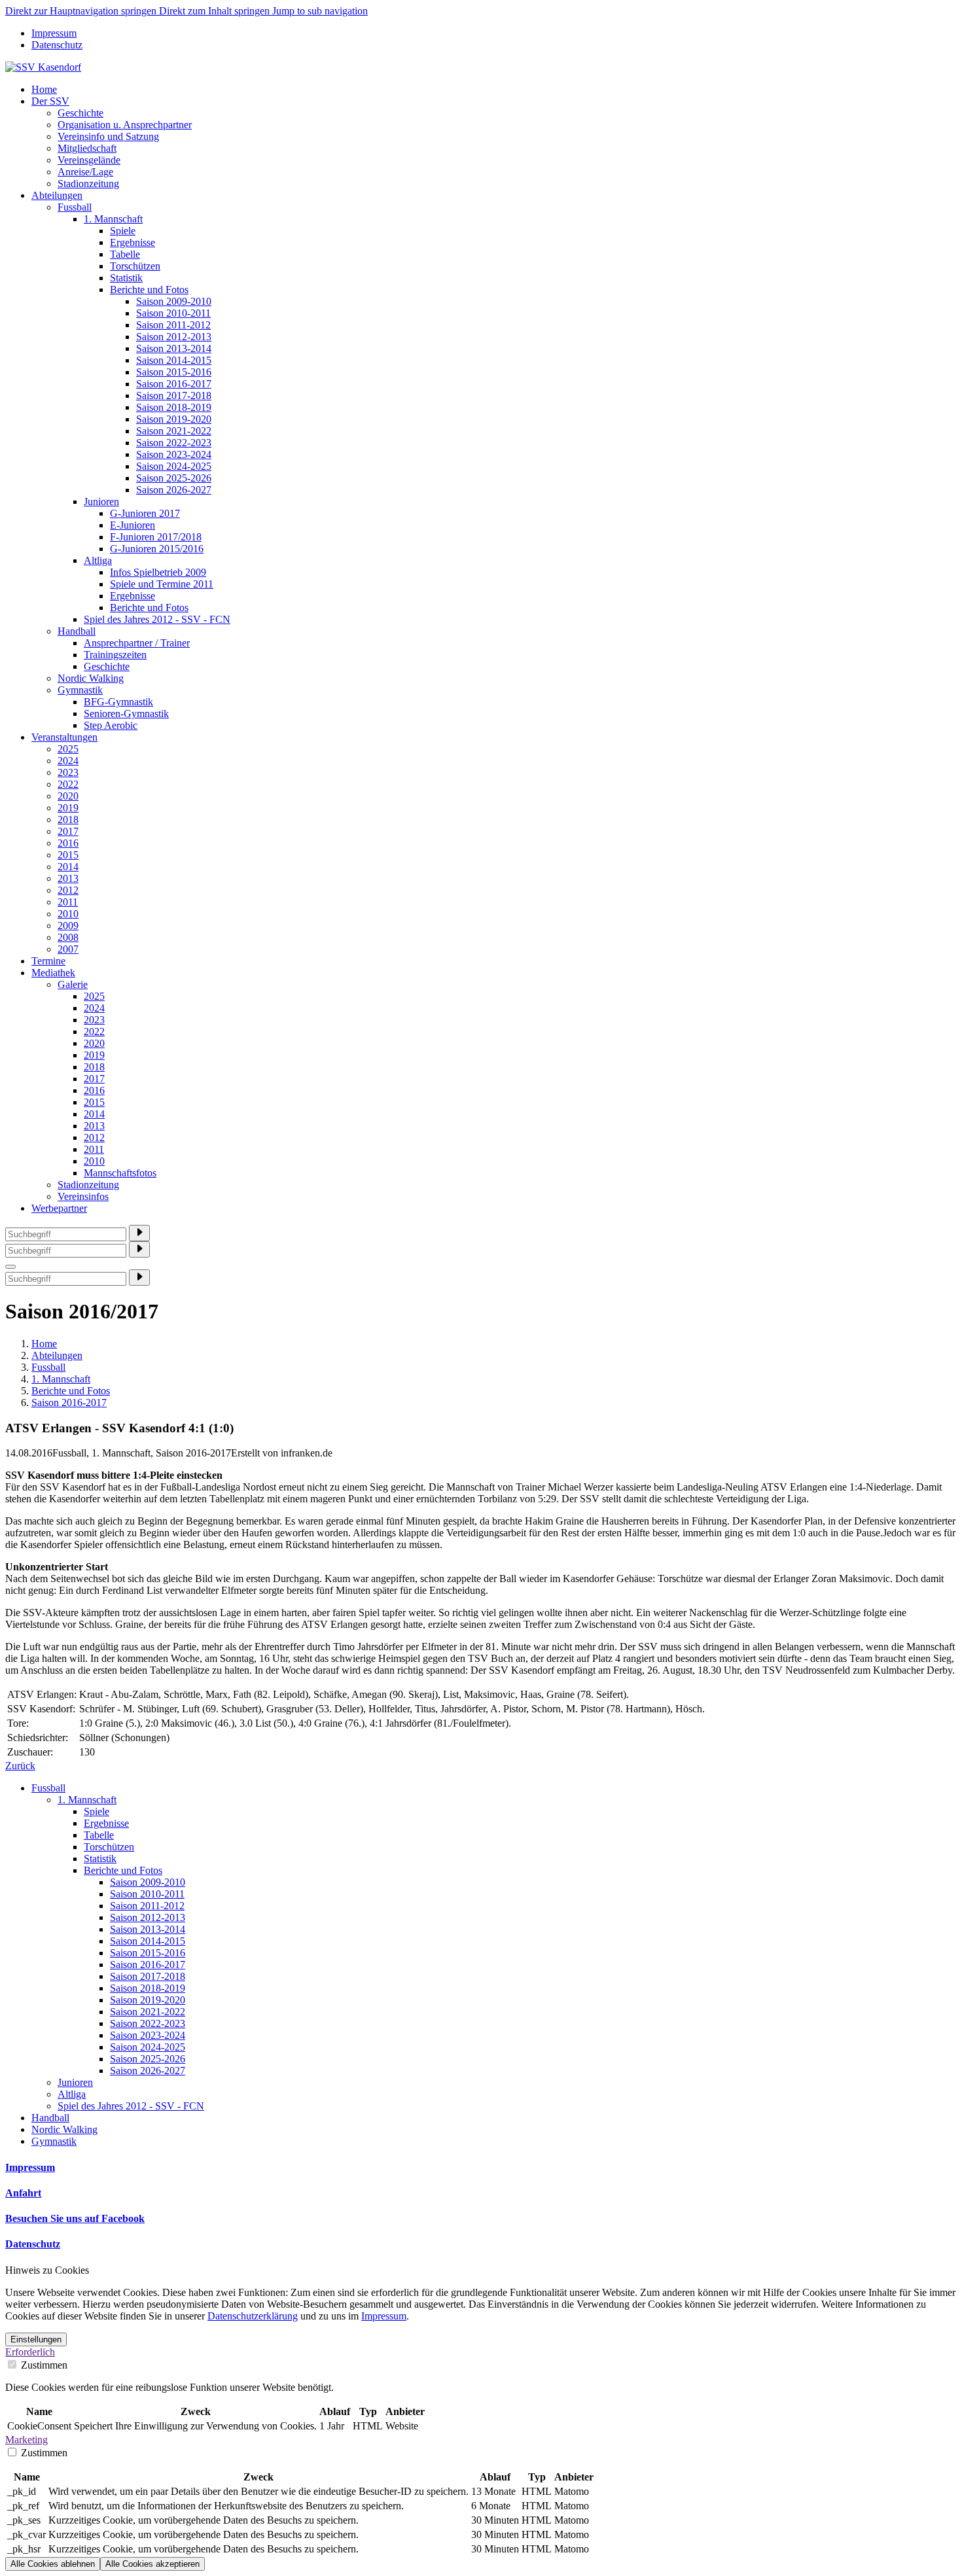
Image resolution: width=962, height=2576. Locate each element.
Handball (77, 631)
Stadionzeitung (88, 184)
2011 (68, 902)
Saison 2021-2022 (174, 431)
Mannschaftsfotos (120, 1173)
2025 (68, 749)
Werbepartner (59, 1208)
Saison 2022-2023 (174, 443)
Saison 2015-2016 (174, 372)
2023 (68, 772)
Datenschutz (57, 45)
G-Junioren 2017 (145, 513)
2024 (68, 761)
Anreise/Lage (85, 172)
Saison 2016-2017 (174, 384)
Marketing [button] (27, 2440)
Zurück (20, 1766)
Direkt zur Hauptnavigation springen (82, 11)
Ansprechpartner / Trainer (137, 643)
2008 (68, 937)
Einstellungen (36, 2339)
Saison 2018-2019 (174, 407)
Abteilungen (57, 195)
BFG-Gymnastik (118, 702)
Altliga (98, 560)
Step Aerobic (111, 725)
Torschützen (135, 266)
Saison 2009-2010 (174, 301)
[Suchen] (139, 1233)
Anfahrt (23, 2193)
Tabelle (125, 254)
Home (44, 89)
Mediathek (53, 973)
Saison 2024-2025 (174, 466)
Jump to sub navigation (320, 11)
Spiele (123, 231)
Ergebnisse (133, 242)
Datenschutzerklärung (253, 2316)
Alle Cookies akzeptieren (152, 2564)
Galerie (73, 984)
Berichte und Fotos (149, 290)
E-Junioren (133, 525)
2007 (68, 949)
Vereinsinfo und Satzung (108, 136)
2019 (68, 808)
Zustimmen (43, 2365)
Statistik (126, 278)
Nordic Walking (91, 678)
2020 (68, 796)
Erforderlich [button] (30, 2352)
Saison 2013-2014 (174, 348)
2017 (68, 831)
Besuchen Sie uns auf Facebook (75, 2218)
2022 (68, 784)
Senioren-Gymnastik (126, 714)
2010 (68, 914)
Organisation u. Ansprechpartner (125, 125)
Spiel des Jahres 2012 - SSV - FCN (157, 619)
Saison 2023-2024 (174, 454)
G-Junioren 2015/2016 (157, 549)
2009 (68, 926)
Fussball (75, 207)
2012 (68, 890)
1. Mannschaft (113, 219)
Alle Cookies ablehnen (53, 2564)
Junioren (101, 502)
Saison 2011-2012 (173, 325)
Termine (48, 961)
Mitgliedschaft (87, 148)
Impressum (54, 33)
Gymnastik (80, 690)
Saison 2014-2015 (174, 360)
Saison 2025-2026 (174, 478)
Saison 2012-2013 (174, 337)
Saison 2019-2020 (174, 419)
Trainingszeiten (115, 655)
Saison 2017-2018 (174, 396)
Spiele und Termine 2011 (162, 584)
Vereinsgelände (89, 160)
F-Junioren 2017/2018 (156, 537)
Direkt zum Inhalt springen (216, 11)
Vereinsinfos (83, 1196)
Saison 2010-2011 (173, 313)
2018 (68, 820)
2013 (68, 878)
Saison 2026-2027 (174, 490)
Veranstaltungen (64, 737)
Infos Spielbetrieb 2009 (158, 572)
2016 (68, 843)
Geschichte (80, 113)
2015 (68, 855)
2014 (68, 867)
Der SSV (50, 101)
